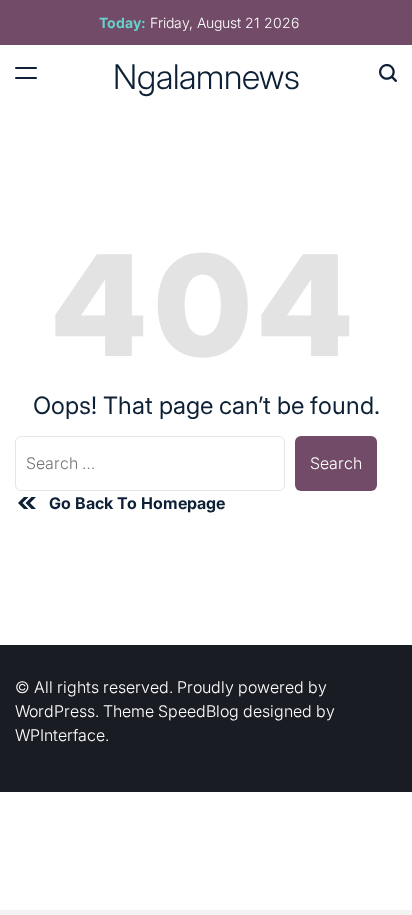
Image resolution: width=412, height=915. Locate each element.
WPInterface (60, 735)
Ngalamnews (206, 77)
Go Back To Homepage (137, 503)
